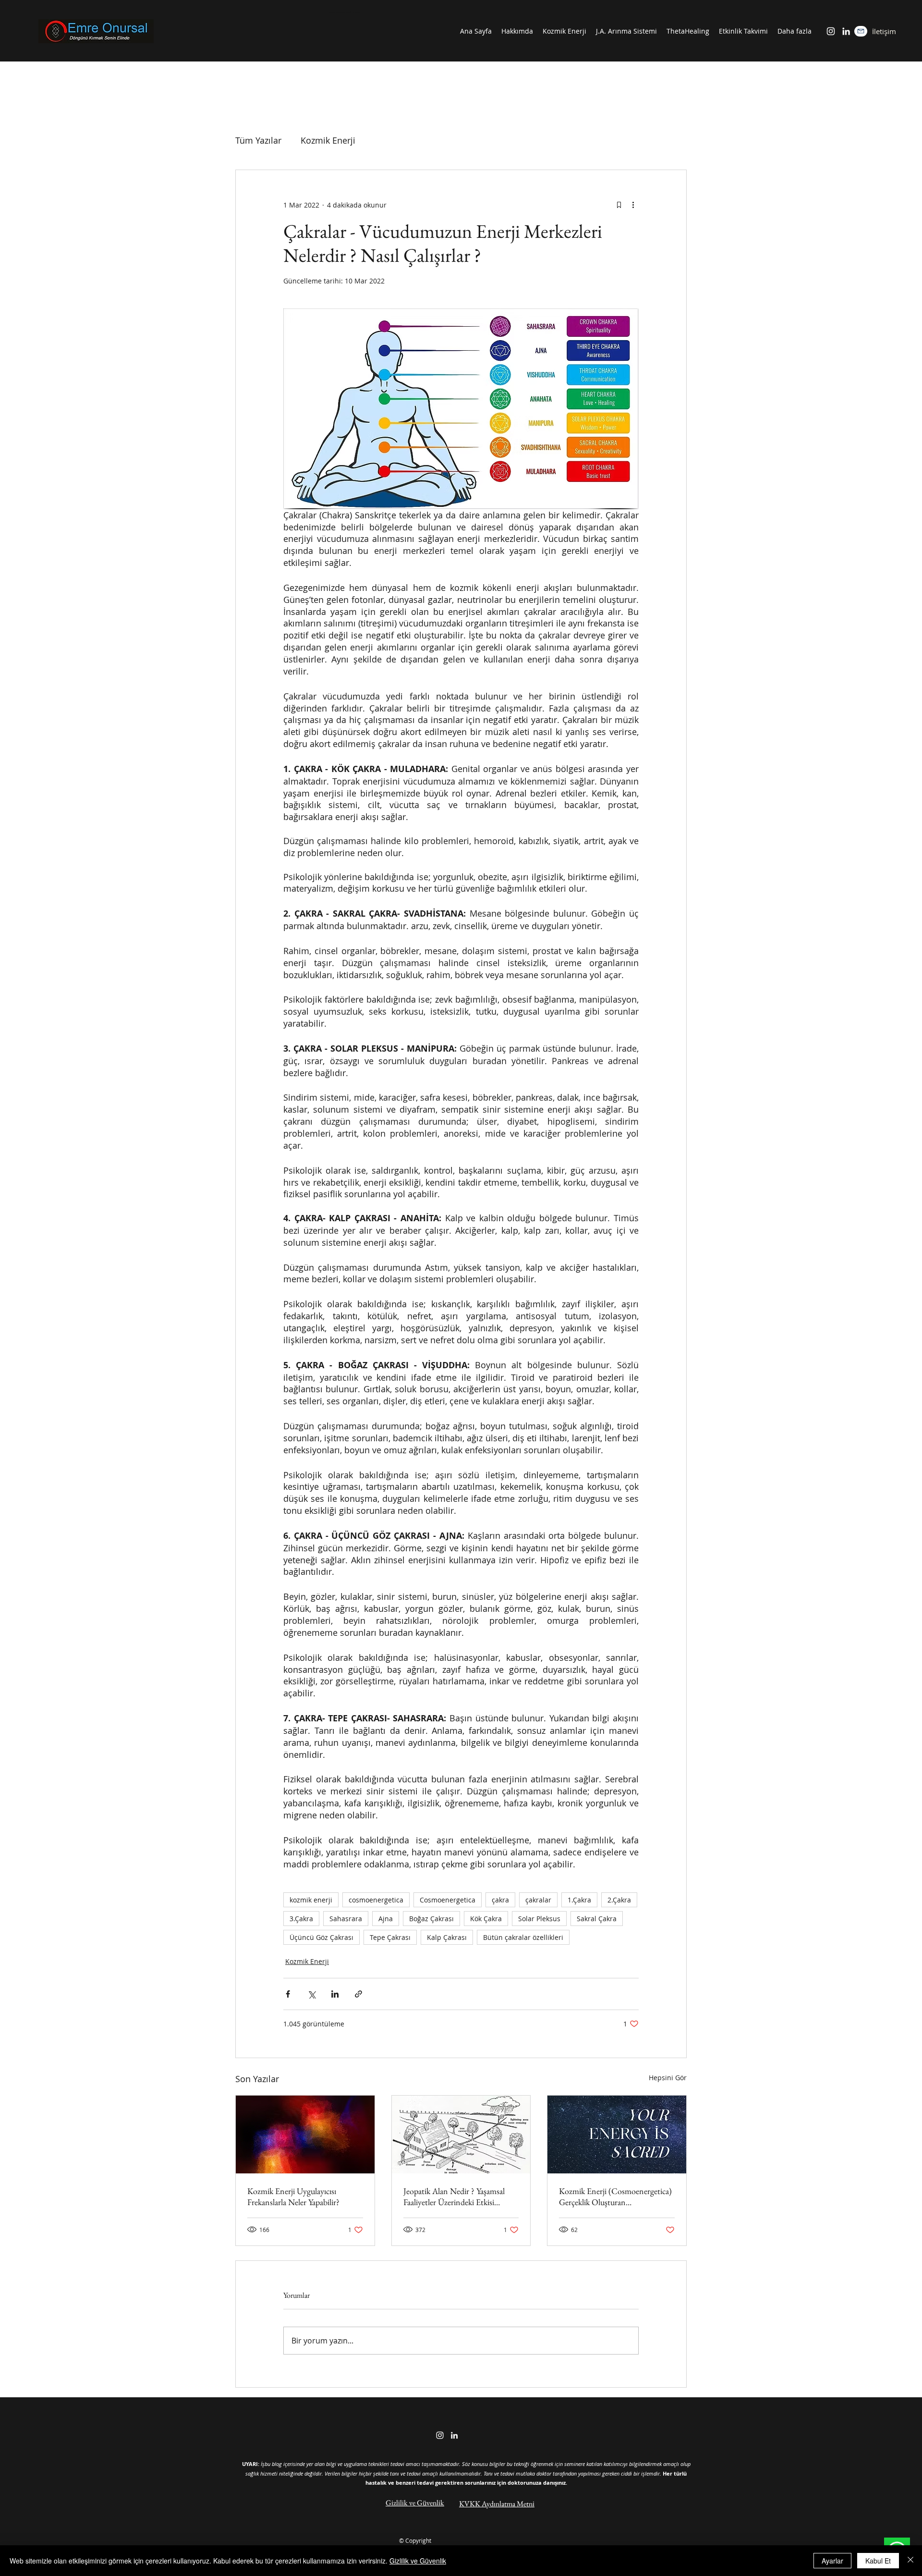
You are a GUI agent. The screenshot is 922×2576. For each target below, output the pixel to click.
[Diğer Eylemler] (633, 205)
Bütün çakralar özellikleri (523, 1937)
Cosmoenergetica (448, 1900)
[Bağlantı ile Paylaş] (358, 1994)
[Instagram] (831, 31)
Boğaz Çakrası (431, 1919)
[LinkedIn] (846, 31)
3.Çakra (301, 1919)
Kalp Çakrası (447, 1937)
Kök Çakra (486, 1919)
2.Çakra (619, 1900)
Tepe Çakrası (390, 1937)
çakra (500, 1900)
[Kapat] (910, 2561)
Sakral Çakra (597, 1919)
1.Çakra (579, 1900)
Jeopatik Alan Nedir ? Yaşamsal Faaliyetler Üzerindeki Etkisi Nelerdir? (454, 2196)
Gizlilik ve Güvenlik (418, 2561)
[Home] (861, 31)
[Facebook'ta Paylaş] (288, 1994)
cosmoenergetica (376, 1900)
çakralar (538, 1900)
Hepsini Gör (668, 2078)
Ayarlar (832, 2561)
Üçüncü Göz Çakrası (321, 1937)
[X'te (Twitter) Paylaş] (311, 1994)
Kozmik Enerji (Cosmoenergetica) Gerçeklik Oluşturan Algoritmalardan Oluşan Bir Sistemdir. (615, 2196)
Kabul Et (878, 2561)
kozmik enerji (311, 1900)
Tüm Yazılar (258, 140)
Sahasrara (346, 1919)
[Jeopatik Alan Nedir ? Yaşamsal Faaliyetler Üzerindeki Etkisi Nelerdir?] (461, 2134)
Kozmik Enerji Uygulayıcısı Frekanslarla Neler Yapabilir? (293, 2196)
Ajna (386, 1919)
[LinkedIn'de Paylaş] (335, 1994)
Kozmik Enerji (328, 140)
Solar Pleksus (539, 1919)
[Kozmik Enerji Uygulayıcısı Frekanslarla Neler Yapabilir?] (305, 2134)
